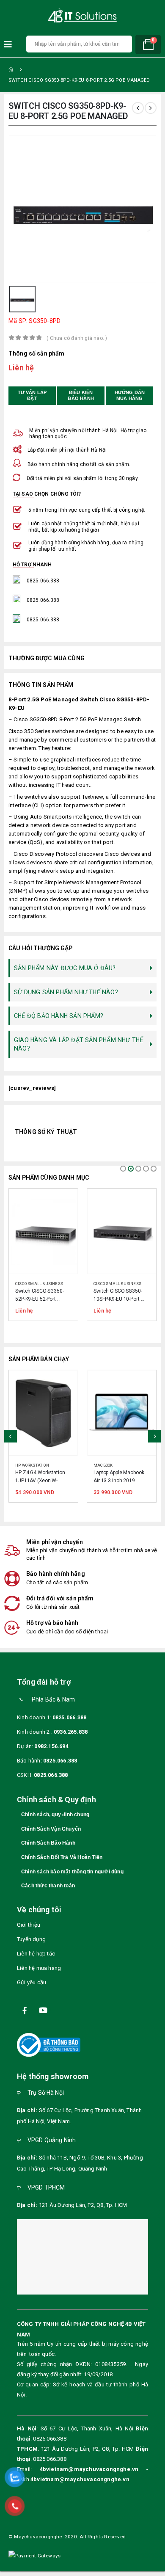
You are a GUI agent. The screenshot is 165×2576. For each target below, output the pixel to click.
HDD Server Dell (111, 1465)
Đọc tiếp (63, 1203)
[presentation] (11, 1440)
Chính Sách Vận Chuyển (51, 1836)
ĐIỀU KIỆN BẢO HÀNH (81, 395)
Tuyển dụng (31, 1946)
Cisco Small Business (39, 1284)
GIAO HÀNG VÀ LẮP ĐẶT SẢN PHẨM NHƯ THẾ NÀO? (78, 1044)
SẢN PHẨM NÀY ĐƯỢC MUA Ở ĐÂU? (65, 968)
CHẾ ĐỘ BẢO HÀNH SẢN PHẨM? (59, 1016)
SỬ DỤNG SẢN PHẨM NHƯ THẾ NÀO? (66, 992)
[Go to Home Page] (11, 69)
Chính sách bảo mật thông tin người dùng (72, 1878)
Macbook (25, 1465)
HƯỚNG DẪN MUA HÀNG (131, 395)
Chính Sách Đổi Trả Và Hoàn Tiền (62, 1864)
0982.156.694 (51, 1753)
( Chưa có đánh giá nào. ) (77, 338)
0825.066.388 (69, 1725)
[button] (123, 1169)
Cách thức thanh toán (48, 1893)
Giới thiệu (29, 1932)
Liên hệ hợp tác (36, 1960)
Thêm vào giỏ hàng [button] (63, 1385)
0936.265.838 (71, 1739)
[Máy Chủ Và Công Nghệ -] (82, 16)
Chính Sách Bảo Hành (48, 1850)
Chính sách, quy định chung (55, 1822)
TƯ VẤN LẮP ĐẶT (33, 395)
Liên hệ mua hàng (39, 1975)
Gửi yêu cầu (32, 1989)
